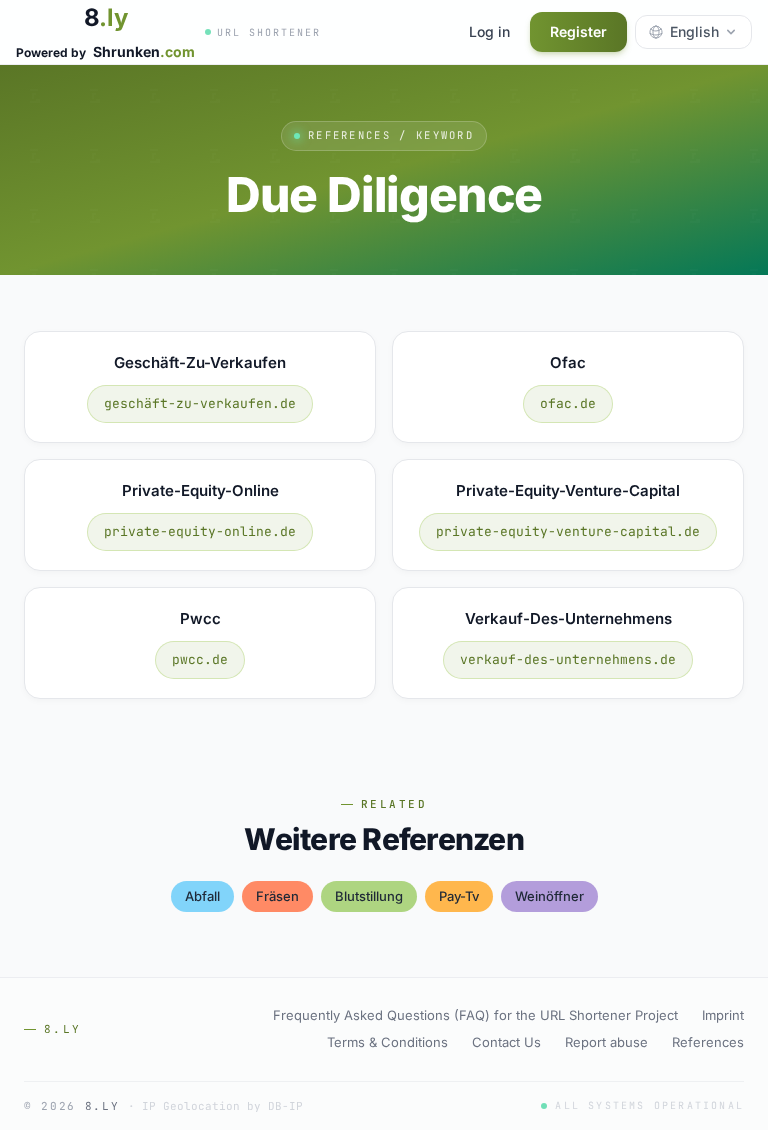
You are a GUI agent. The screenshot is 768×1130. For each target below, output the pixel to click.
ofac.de (568, 403)
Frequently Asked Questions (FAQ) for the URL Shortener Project (475, 1015)
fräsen (277, 896)
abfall (202, 896)
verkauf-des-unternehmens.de (568, 659)
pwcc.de (200, 659)
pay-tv (459, 896)
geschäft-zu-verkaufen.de (200, 403)
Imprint (723, 1015)
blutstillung (369, 896)
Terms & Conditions (387, 1042)
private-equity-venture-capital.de (568, 531)
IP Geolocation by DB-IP (222, 1106)
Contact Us (506, 1042)
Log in (489, 31)
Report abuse (606, 1042)
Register (578, 31)
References (708, 1042)
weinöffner (549, 896)
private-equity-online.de (200, 531)
